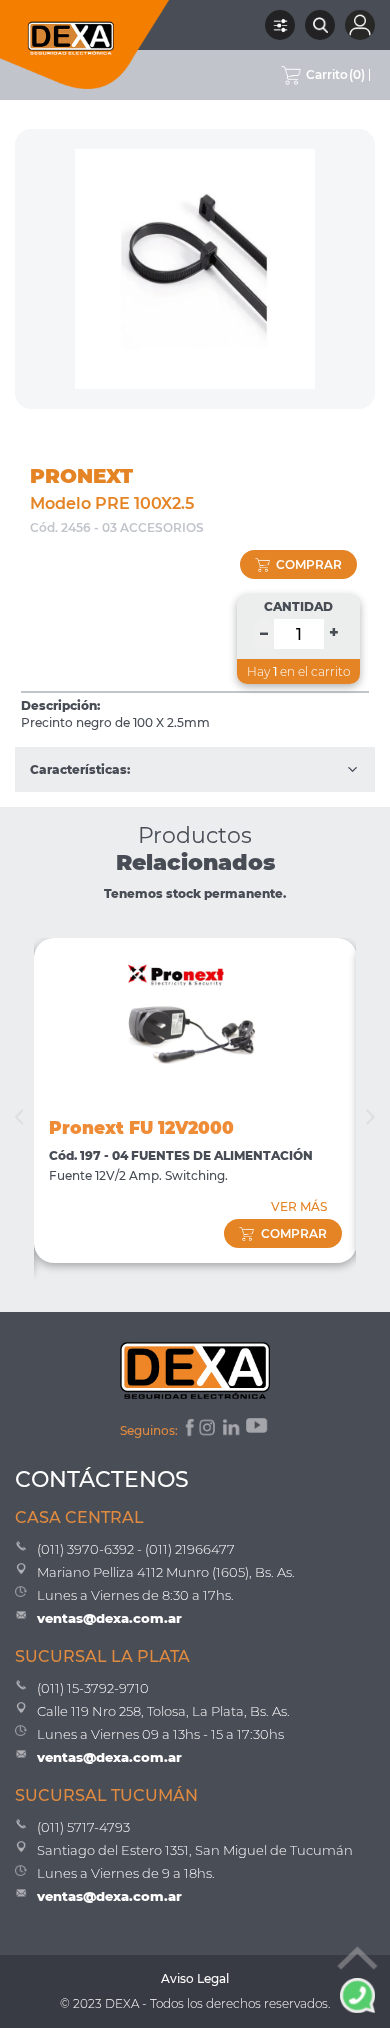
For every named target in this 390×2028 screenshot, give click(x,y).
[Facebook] (188, 1430)
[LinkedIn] (232, 1430)
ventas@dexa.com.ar (109, 1618)
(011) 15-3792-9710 (93, 1688)
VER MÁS (299, 1206)
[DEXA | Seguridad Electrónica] (85, 44)
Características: (80, 769)
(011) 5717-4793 (83, 1827)
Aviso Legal (195, 1978)
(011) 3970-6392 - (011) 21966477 (136, 1549)
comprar (309, 564)
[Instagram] (209, 1430)
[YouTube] (258, 1430)
